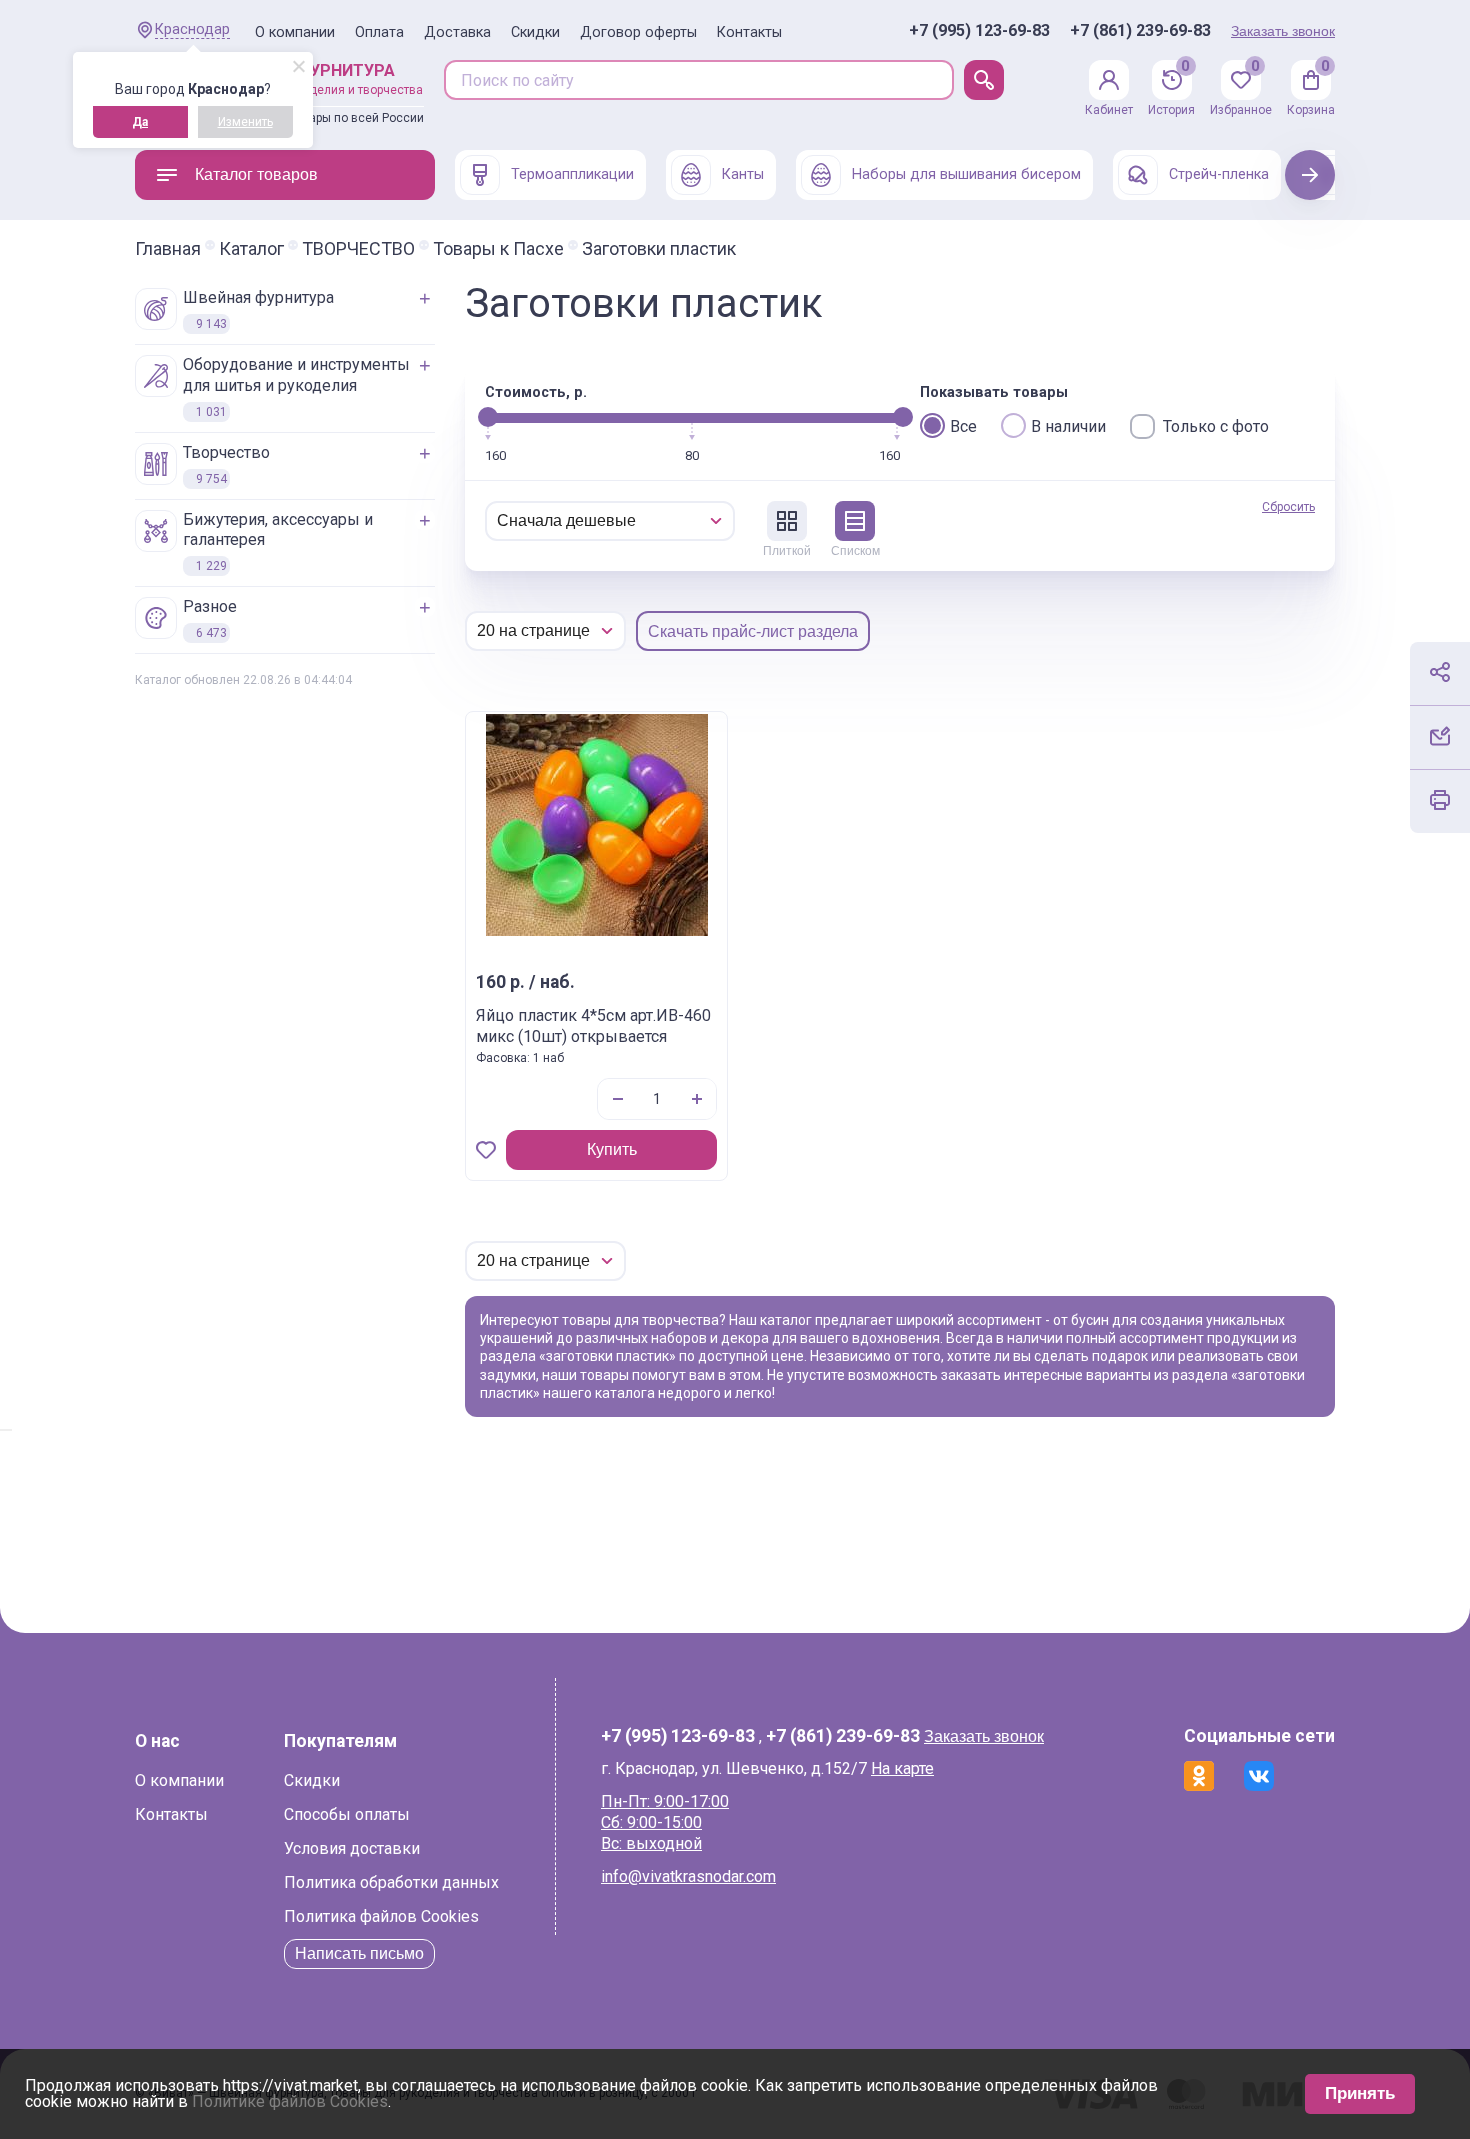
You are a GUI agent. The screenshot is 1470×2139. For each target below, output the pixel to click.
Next (1310, 174)
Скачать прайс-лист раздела (753, 631)
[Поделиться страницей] (1440, 672)
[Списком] (855, 521)
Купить (612, 1149)
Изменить (245, 122)
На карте (902, 1768)
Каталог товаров (256, 174)
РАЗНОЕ (210, 618)
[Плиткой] (787, 521)
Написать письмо (359, 1953)
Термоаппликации (572, 174)
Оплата (379, 32)
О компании (295, 32)
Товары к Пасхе (498, 249)
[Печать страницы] (1440, 800)
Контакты (749, 32)
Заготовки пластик (659, 249)
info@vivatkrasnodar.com (688, 1876)
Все (963, 426)
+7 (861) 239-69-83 (1140, 31)
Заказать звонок (1283, 31)
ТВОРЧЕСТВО (358, 249)
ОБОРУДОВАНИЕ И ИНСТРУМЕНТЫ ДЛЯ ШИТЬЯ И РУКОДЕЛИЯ (296, 387)
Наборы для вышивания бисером (966, 174)
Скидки (535, 32)
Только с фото (1216, 426)
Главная (168, 249)
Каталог (251, 249)
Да (140, 122)
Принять (1360, 2093)
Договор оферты (638, 32)
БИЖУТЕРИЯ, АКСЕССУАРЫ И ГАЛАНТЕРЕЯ (278, 542)
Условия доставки (352, 1848)
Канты (743, 174)
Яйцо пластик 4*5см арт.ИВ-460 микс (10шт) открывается (593, 1026)
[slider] (488, 417)
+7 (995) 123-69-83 (979, 31)
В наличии (1068, 426)
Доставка (457, 32)
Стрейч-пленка (1219, 174)
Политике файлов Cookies (290, 2101)
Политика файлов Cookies (381, 1916)
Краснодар (192, 29)
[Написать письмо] (1440, 736)
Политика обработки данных (391, 1882)
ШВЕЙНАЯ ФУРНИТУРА (258, 309)
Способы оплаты (347, 1814)
